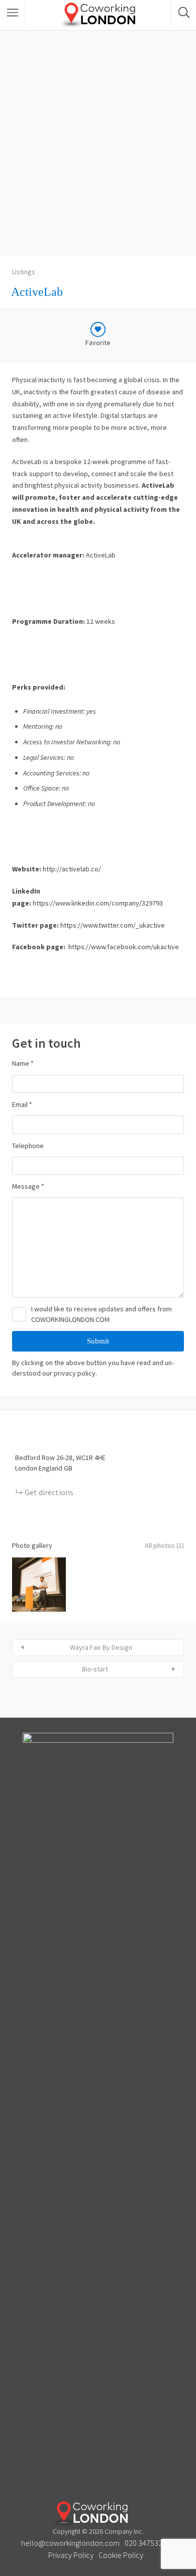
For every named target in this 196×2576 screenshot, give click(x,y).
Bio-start (95, 1669)
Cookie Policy (121, 2555)
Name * (23, 1063)
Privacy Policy (71, 2555)
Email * (22, 1104)
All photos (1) (164, 1545)
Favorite (98, 343)
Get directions (49, 1492)
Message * (28, 1186)
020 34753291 (148, 2543)
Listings (24, 272)
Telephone (28, 1146)
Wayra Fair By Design (101, 1647)
